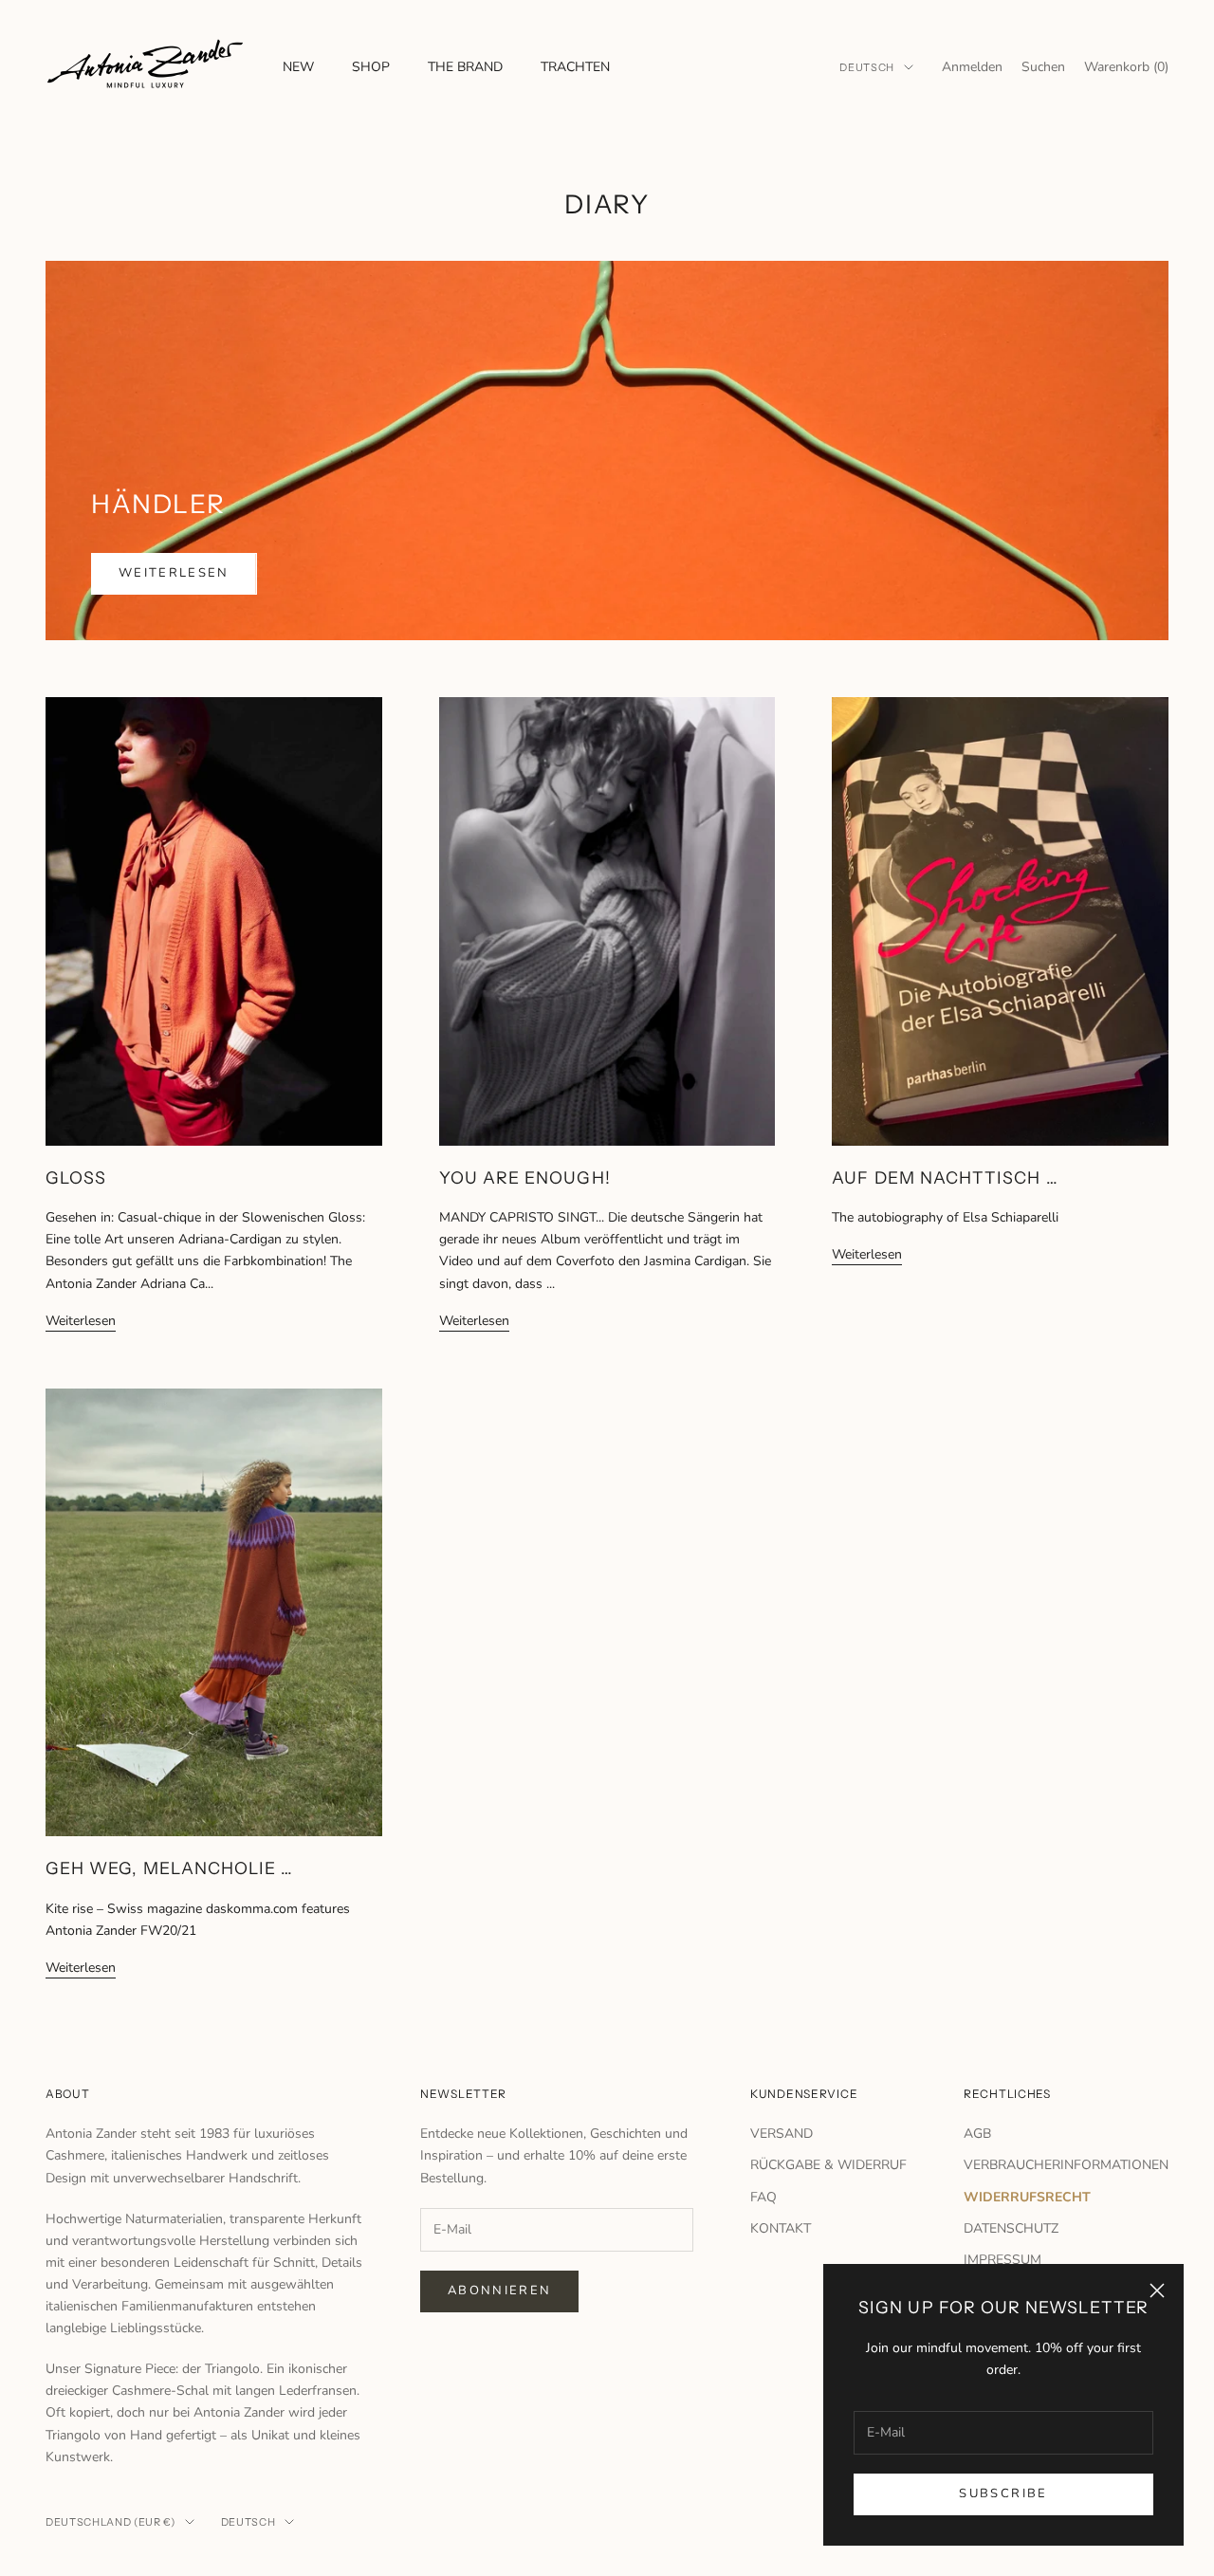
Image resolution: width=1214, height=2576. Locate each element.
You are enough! (525, 1178)
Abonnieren (499, 2291)
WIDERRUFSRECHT (1027, 2197)
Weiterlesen (174, 573)
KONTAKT (781, 2228)
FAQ (763, 2197)
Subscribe (1003, 2493)
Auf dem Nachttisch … (945, 1178)
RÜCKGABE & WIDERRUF (828, 2165)
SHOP (371, 67)
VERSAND (782, 2134)
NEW (298, 67)
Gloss (76, 1178)
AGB (977, 2134)
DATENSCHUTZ (1011, 2228)
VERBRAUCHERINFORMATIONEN (1066, 2165)
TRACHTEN (575, 67)
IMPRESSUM (1002, 2260)
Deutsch (867, 67)
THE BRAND (465, 67)
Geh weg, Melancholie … (169, 1868)
